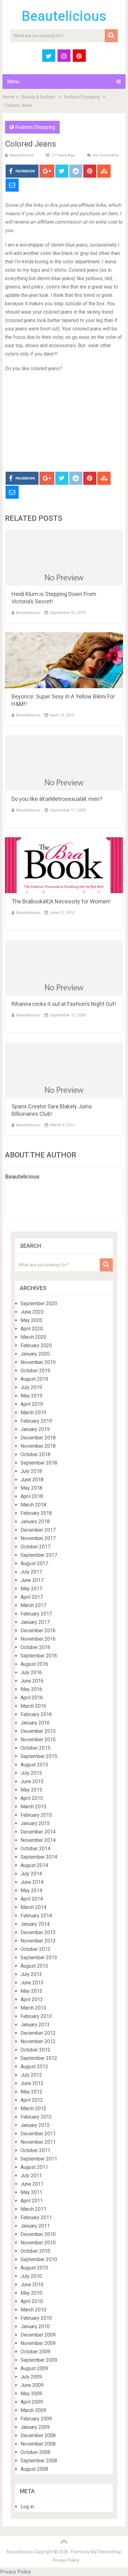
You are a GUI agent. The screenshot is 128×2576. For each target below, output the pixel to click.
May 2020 (31, 1320)
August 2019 (34, 1379)
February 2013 (36, 2016)
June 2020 (32, 1312)
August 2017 (34, 1563)
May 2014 (31, 1890)
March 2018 (33, 1505)
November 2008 (38, 2444)
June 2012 (32, 2083)
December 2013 (38, 1932)
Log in (27, 2507)
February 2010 (36, 2318)
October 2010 (35, 2251)
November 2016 (38, 1639)
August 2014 (34, 1865)
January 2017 (35, 1622)
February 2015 (36, 1815)
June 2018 (32, 1480)
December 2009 (38, 2335)
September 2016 (39, 1656)
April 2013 (32, 1999)
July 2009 (31, 2377)
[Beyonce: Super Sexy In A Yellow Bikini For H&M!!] (64, 660)
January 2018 (35, 1522)
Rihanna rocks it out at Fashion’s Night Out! (64, 1004)
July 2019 (31, 1387)
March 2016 (33, 1706)
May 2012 (31, 2092)
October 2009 (35, 2352)
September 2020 (39, 1304)
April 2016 (32, 1698)
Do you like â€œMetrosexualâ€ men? (57, 799)
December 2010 (38, 2234)
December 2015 (38, 1731)
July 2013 (31, 1974)
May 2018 (31, 1488)
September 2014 (39, 1857)
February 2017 (36, 1614)
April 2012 (32, 2100)
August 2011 (34, 2167)
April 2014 (32, 1899)
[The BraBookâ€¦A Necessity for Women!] (64, 865)
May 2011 (31, 2192)
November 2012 (38, 2041)
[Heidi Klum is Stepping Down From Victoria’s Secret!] (64, 558)
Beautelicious (64, 16)
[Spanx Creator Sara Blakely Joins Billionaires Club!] (64, 1070)
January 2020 (35, 1354)
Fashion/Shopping (82, 97)
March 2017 (33, 1605)
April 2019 (32, 1404)
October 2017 (35, 1547)
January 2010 (35, 2326)
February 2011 (36, 2217)
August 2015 (34, 1765)
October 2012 (35, 2050)
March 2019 (33, 1413)
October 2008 (35, 2452)
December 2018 (38, 1438)
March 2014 (33, 1907)
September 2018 (39, 1463)
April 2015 (32, 1798)
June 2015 (32, 1781)
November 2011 (38, 2142)
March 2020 (33, 1337)
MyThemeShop (106, 2552)
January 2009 (35, 2427)
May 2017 (31, 1589)
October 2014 (35, 1849)
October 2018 (35, 1454)
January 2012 (35, 2125)
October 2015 (35, 1748)
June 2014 (32, 1882)
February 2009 (36, 2419)
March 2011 (33, 2209)
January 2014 (35, 1924)
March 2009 (33, 2410)
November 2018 (38, 1446)
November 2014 (38, 1840)
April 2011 (32, 2201)
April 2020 (32, 1329)
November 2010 (38, 2243)
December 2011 (38, 2134)
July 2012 (31, 2075)
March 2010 (33, 2310)
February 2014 (36, 1916)
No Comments (106, 155)
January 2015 (35, 1823)
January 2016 (35, 1723)
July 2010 (31, 2276)
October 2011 (35, 2150)
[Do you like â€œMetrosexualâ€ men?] (64, 763)
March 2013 (33, 2008)
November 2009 (38, 2343)
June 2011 (32, 2184)
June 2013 (32, 1983)
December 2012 (38, 2033)
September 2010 (39, 2259)
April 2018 (32, 1496)
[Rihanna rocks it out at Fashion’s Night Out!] (64, 968)
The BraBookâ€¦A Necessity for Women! (61, 901)
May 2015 (31, 1790)
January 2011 (35, 2226)
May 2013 (31, 1991)
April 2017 (32, 1597)
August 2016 (34, 1664)
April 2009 (32, 2402)
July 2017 (31, 1572)
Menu (13, 82)
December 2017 (38, 1530)
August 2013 (34, 1966)
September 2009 (39, 2360)
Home (8, 97)
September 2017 (39, 1555)
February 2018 (36, 1513)
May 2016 (31, 1689)
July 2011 (31, 2176)
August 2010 (34, 2268)
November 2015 (38, 1740)
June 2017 (32, 1580)
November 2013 (38, 1941)
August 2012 (34, 2067)
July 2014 (31, 1874)
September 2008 (39, 2461)
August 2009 (34, 2368)
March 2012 (33, 2108)
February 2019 (36, 1421)
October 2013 (35, 1949)
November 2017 (38, 1538)
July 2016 (31, 1672)
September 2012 (39, 2058)
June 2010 (32, 2285)
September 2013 (39, 1958)
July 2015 (31, 1773)
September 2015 (39, 1756)
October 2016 (35, 1647)
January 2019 (35, 1429)
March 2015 (33, 1807)
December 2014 (38, 1832)
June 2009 (32, 2385)
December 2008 (38, 2435)
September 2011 (39, 2159)
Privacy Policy (66, 2560)
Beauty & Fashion (38, 97)
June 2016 (32, 1681)
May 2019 (31, 1396)
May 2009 (31, 2394)
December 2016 (38, 1631)
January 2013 (35, 2025)
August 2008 (34, 2469)
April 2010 (32, 2301)
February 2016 (36, 1714)
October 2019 (35, 1371)
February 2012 (36, 2117)
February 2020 (36, 1345)
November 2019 (38, 1362)
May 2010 (31, 2293)
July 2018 (31, 1471)
